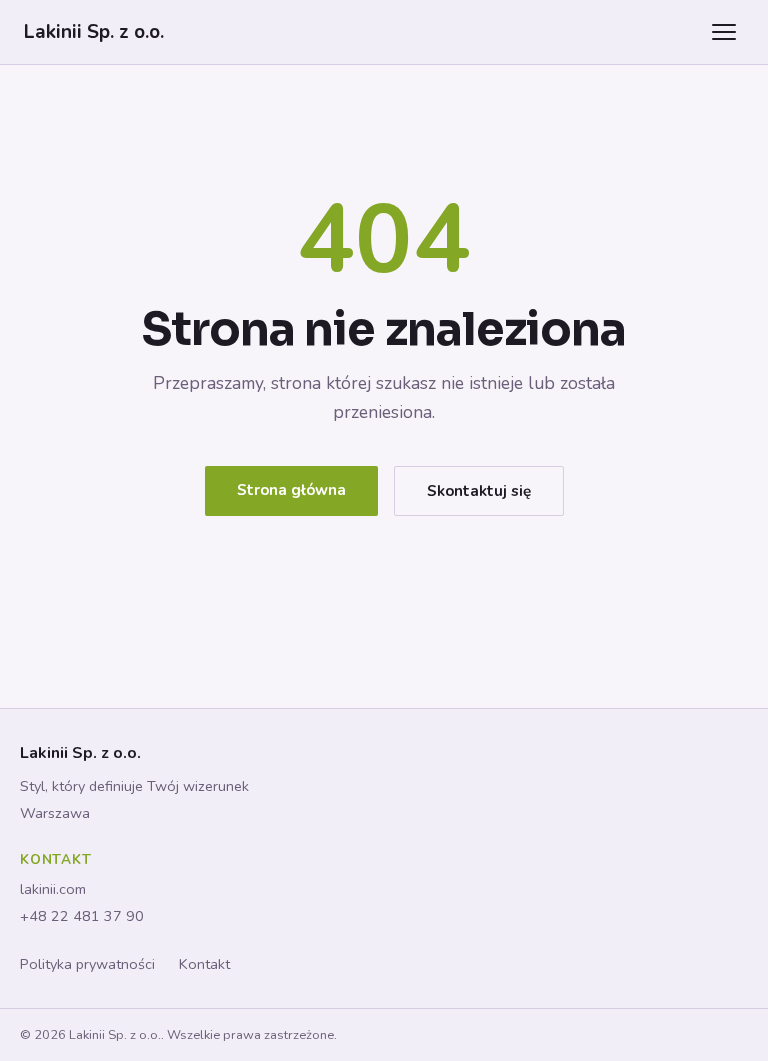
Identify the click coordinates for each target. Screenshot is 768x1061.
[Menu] (724, 32)
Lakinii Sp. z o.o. (94, 32)
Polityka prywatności (87, 964)
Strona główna (291, 490)
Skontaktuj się (479, 491)
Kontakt (204, 964)
